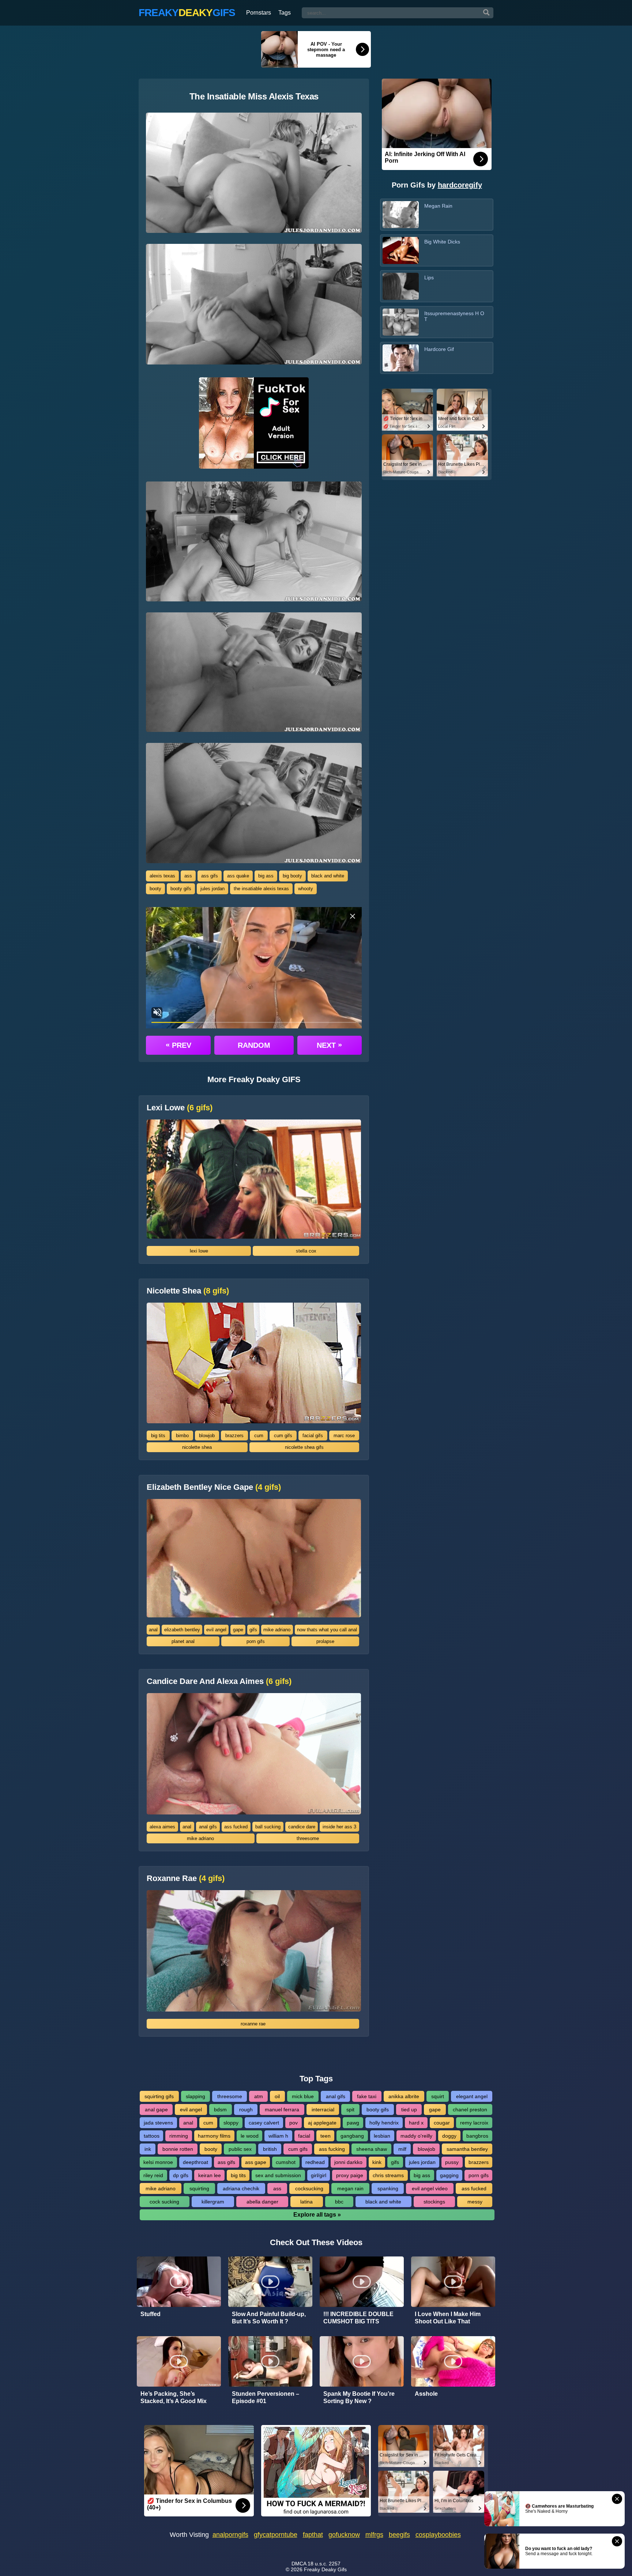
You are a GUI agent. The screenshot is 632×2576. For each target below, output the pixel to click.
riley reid (153, 2175)
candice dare (302, 1827)
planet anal (183, 1641)
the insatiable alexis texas (261, 889)
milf (402, 2149)
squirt (438, 2096)
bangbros (477, 2136)
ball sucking (268, 1827)
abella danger (262, 2202)
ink (148, 2149)
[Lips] (401, 286)
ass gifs (210, 876)
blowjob (207, 1436)
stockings (434, 2202)
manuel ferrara (282, 2109)
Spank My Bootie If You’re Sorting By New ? (359, 2397)
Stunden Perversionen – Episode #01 (266, 2397)
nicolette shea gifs (304, 1447)
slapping (195, 2096)
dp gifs (181, 2175)
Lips (429, 277)
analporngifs (230, 2535)
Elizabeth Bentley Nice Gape (214, 1487)
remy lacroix (474, 2123)
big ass (266, 876)
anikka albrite (404, 2096)
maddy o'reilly (416, 2136)
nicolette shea (197, 1447)
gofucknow (344, 2535)
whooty (306, 889)
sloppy (231, 2123)
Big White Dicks (442, 242)
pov (294, 2123)
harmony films (214, 2136)
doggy (449, 2136)
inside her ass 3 (339, 1827)
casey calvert (264, 2123)
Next (329, 1045)
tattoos (152, 2136)
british (270, 2149)
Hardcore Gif (439, 349)
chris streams (388, 2175)
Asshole (426, 2394)
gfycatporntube (276, 2535)
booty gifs (181, 889)
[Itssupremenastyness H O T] (401, 322)
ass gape (256, 2162)
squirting (199, 2188)
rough (246, 2109)
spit (350, 2109)
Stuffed (151, 2314)
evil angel (216, 1630)
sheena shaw (372, 2149)
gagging (449, 2175)
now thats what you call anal (327, 1630)
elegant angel (472, 2096)
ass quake (238, 876)
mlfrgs (374, 2535)
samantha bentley (467, 2149)
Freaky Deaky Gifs (325, 2569)
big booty (292, 876)
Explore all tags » (317, 2215)
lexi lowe (199, 1251)
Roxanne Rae (186, 1878)
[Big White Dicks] (401, 250)
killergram (213, 2202)
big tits (158, 1436)
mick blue (303, 2096)
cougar (442, 2123)
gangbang (352, 2136)
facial (304, 2136)
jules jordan (212, 889)
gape (238, 1630)
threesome (308, 1838)
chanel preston (470, 2109)
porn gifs (256, 1641)
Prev (178, 1045)
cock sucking (164, 2202)
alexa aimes (162, 1827)
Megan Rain (438, 206)
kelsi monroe (158, 2162)
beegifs (399, 2535)
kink (377, 2162)
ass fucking (332, 2149)
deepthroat (195, 2162)
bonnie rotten (178, 2149)
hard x (416, 2123)
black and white (328, 876)
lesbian (382, 2136)
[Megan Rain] (401, 215)
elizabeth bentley (182, 1630)
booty (155, 889)
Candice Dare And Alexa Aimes (219, 1681)
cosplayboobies (438, 2535)
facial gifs (313, 1436)
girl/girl (319, 2175)
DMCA (299, 2564)
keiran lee (210, 2175)
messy (475, 2202)
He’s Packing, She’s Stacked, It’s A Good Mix (174, 2397)
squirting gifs (159, 2096)
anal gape (156, 2109)
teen (326, 2136)
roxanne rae (253, 2024)
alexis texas (162, 876)
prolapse (325, 1641)
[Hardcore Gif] (401, 358)
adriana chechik (241, 2188)
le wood (250, 2136)
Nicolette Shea (188, 1291)
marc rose (344, 1436)
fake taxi (367, 2096)
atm (259, 2096)
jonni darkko (348, 2162)
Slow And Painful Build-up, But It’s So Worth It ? (269, 2318)
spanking (388, 2188)
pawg (353, 2123)
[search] (486, 13)
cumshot (286, 2162)
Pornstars (259, 13)
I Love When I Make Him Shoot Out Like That (448, 2318)
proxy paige (350, 2175)
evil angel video (430, 2188)
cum (259, 1436)
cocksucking (309, 2188)
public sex (240, 2149)
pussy (452, 2162)
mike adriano (277, 1630)
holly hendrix (384, 2123)
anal (153, 1630)
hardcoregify (460, 185)
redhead (315, 2162)
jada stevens (158, 2123)
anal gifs (208, 1827)
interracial (323, 2109)
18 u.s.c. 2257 (324, 2564)
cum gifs (283, 1436)
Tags (285, 13)
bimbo (182, 1436)
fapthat (313, 2535)
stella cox (306, 1251)
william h (278, 2136)
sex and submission (278, 2175)
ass (188, 876)
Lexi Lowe (180, 1108)
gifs (253, 1630)
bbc (339, 2202)
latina (306, 2202)
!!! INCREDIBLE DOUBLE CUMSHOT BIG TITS (358, 2318)
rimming (179, 2136)
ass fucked (236, 1827)
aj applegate (322, 2123)
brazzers (234, 1436)
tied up (409, 2109)
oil (277, 2096)
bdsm (220, 2109)
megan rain (350, 2188)
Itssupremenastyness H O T (454, 316)
